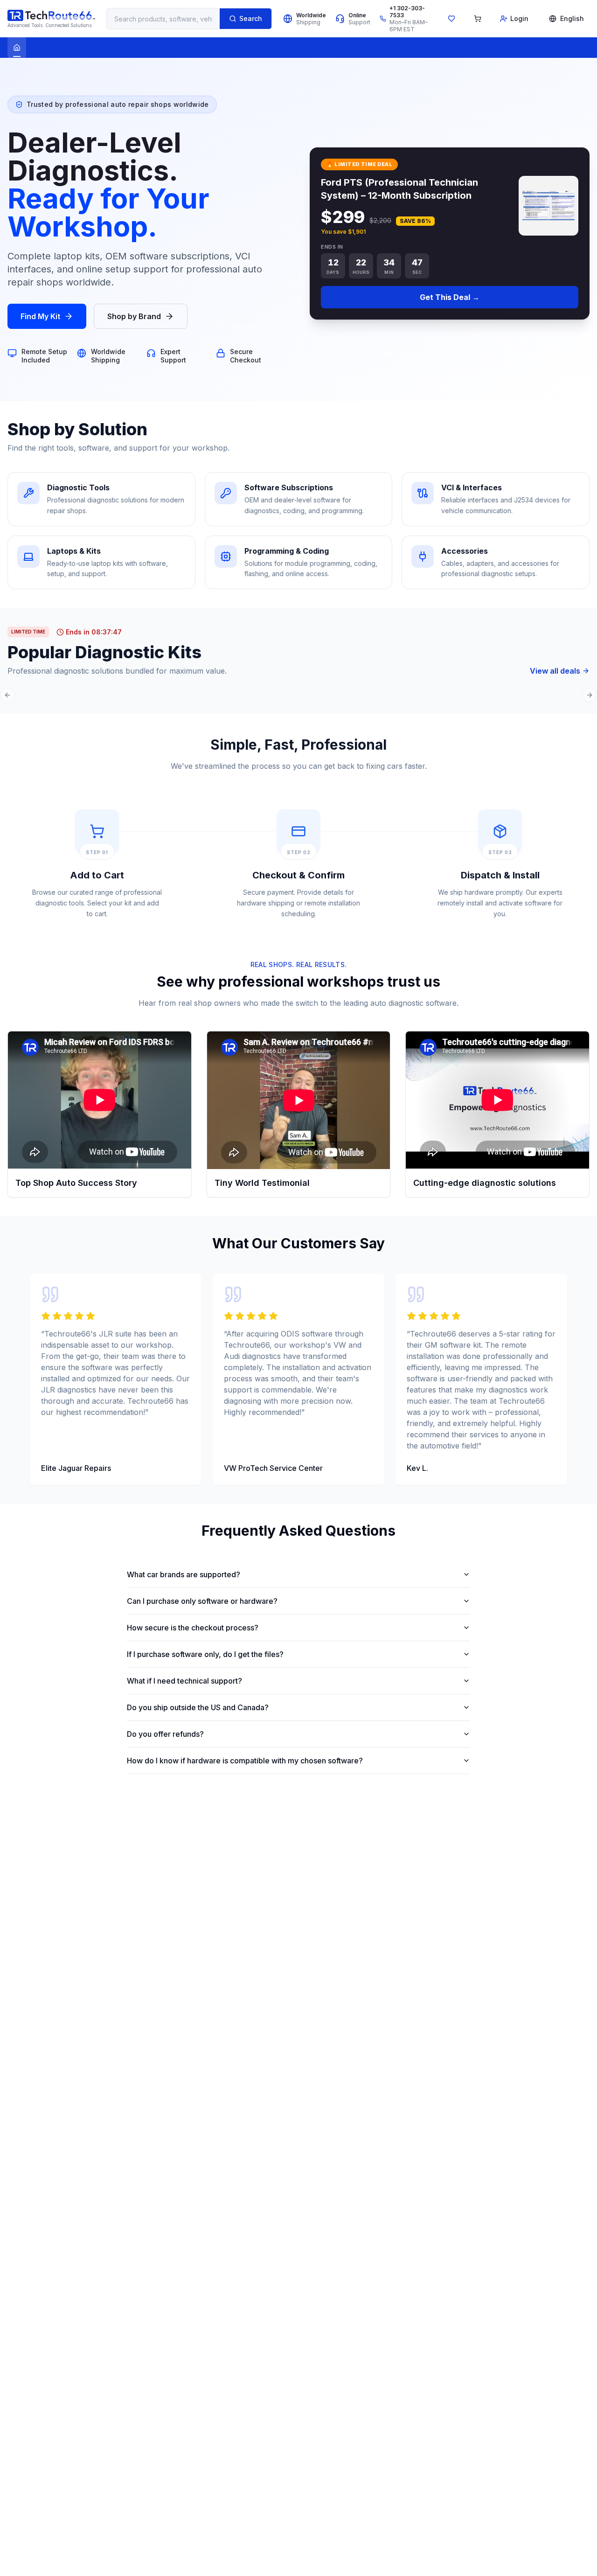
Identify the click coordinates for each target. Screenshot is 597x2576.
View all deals (555, 671)
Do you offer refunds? (165, 1734)
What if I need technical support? (184, 1681)
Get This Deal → (450, 297)
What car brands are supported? (184, 1574)
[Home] (17, 48)
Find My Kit (40, 316)
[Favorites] (451, 19)
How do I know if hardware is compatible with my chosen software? (245, 1761)
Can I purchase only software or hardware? (202, 1601)
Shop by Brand (134, 316)
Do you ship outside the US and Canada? (198, 1707)
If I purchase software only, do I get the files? (205, 1654)
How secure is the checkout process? (193, 1628)
